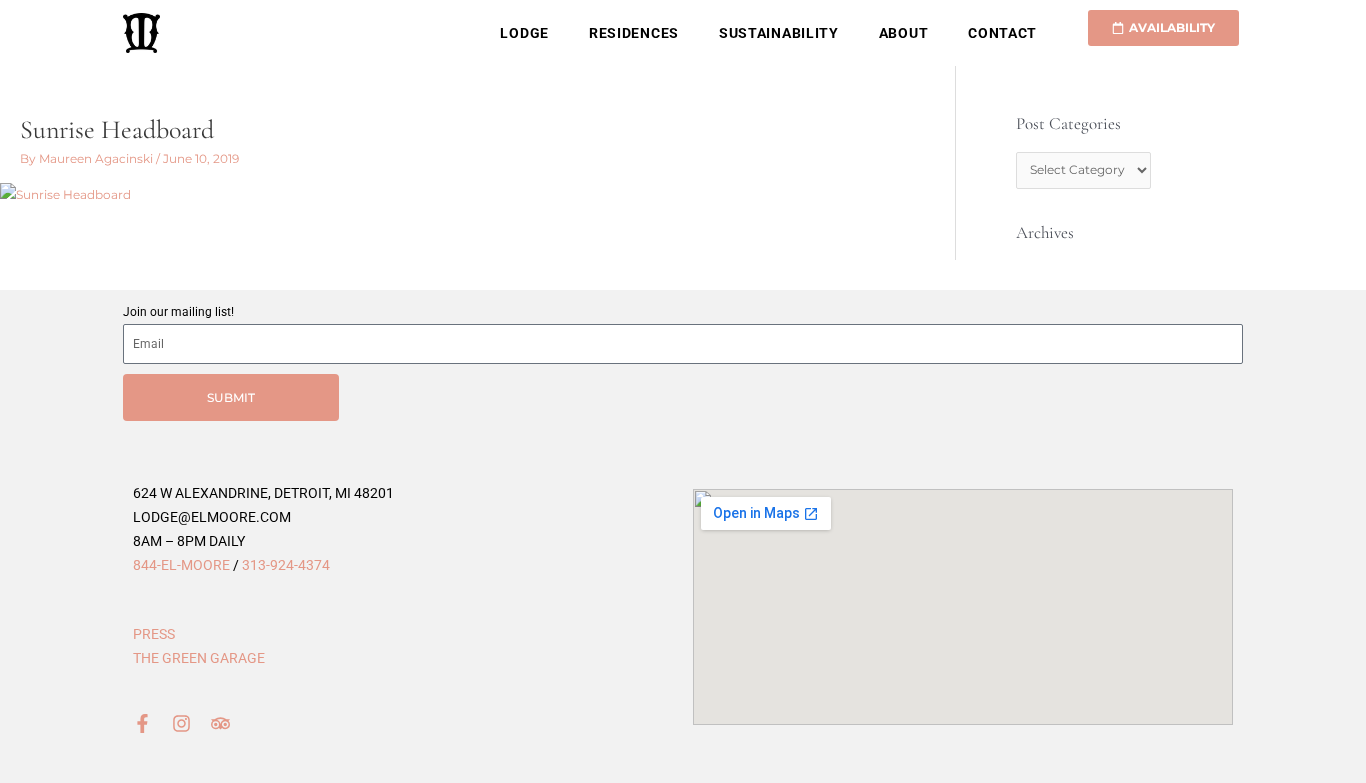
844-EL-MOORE (181, 565)
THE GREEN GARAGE (199, 658)
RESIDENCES (634, 33)
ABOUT (904, 33)
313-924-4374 (286, 565)
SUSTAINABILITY (779, 33)
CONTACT (1002, 33)
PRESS (154, 634)
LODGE (524, 33)
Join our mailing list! (178, 312)
